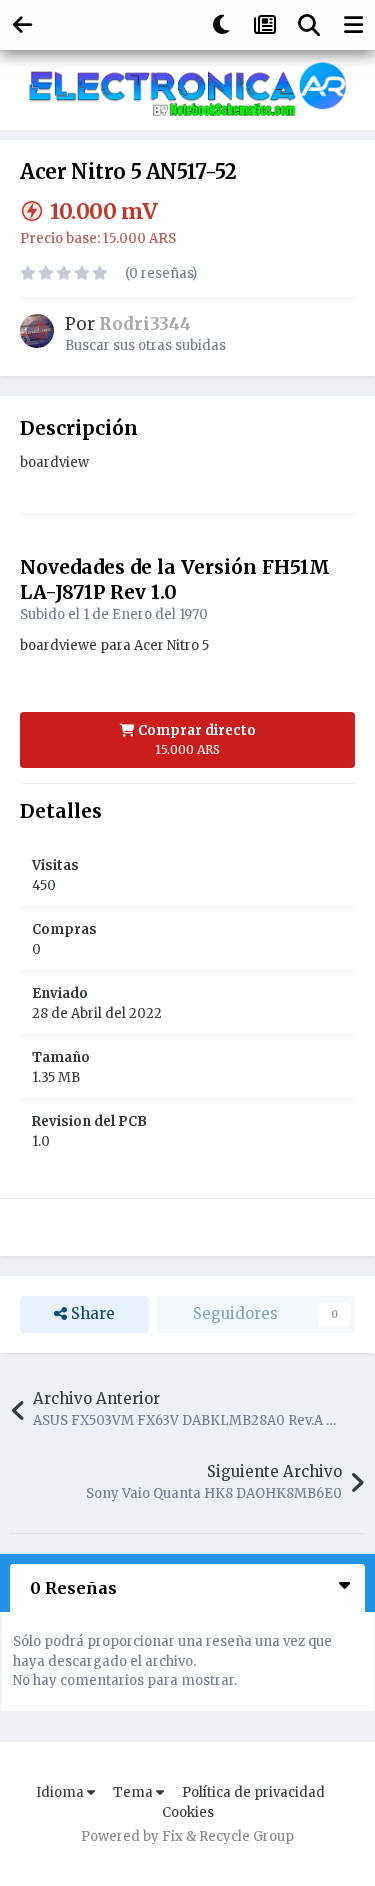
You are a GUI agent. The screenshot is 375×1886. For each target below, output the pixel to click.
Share (91, 1313)
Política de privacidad (253, 1792)
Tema (134, 1792)
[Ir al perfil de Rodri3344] (37, 331)
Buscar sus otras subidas (145, 345)
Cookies (188, 1812)
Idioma (61, 1792)
